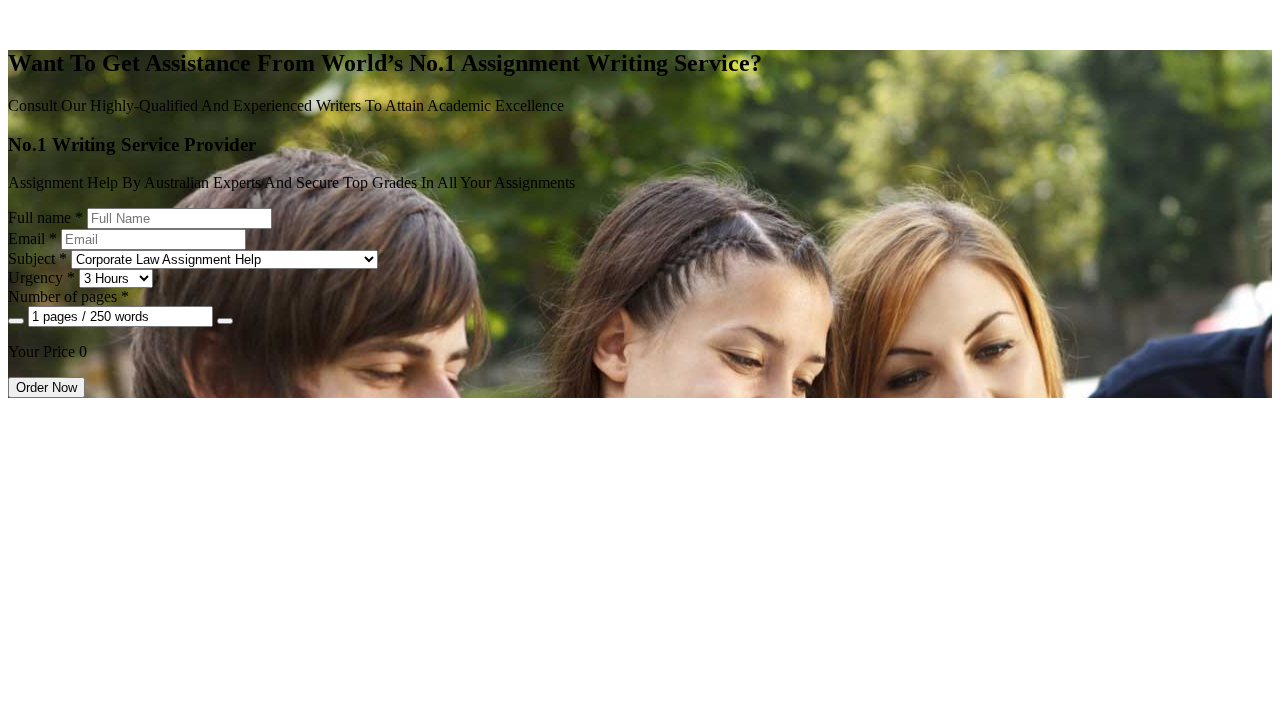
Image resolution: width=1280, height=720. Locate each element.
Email (32, 238)
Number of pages (68, 296)
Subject (37, 258)
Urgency (41, 277)
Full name (45, 217)
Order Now (46, 387)
